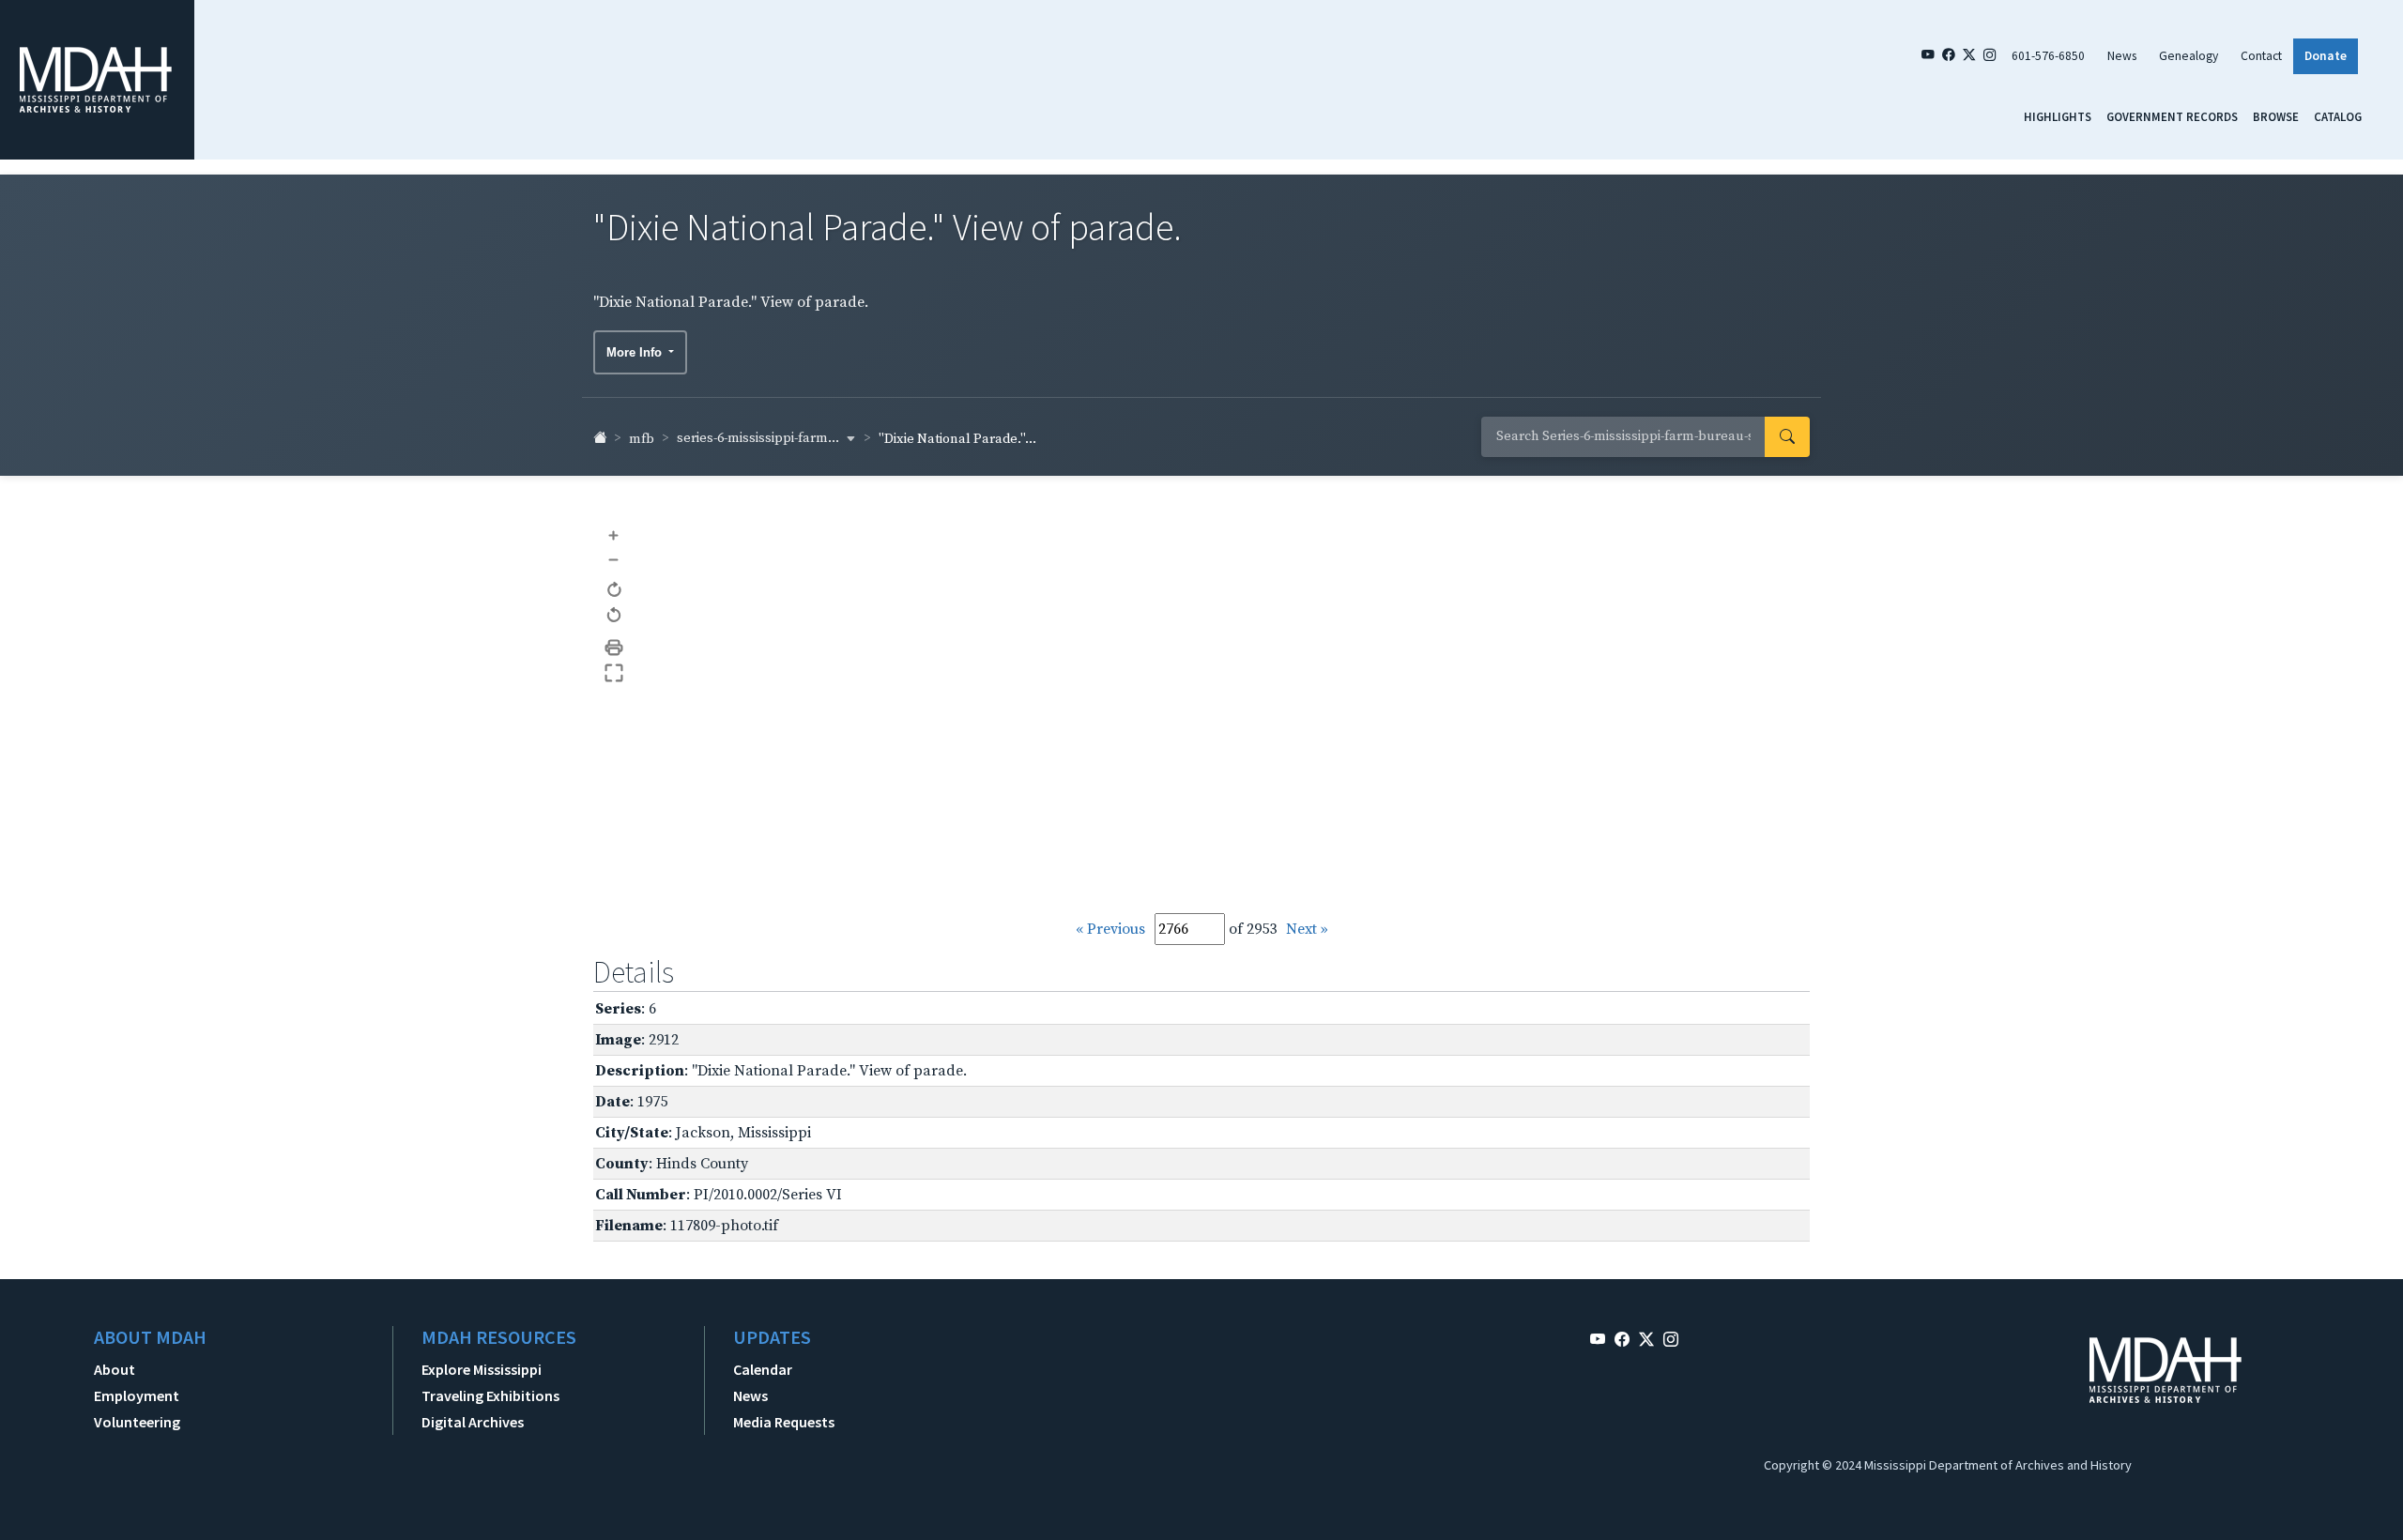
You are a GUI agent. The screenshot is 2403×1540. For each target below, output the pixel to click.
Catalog (2338, 116)
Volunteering (137, 1422)
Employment (137, 1395)
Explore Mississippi (482, 1369)
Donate (2326, 56)
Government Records (2172, 116)
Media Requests (784, 1422)
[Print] (614, 648)
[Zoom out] (614, 559)
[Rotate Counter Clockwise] (614, 616)
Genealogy (2189, 56)
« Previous (1110, 929)
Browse (2276, 116)
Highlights (2058, 116)
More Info (636, 352)
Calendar (763, 1369)
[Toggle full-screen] (614, 673)
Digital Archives (473, 1422)
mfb (642, 439)
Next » (1307, 929)
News (2122, 56)
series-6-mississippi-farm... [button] (759, 438)
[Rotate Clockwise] (614, 591)
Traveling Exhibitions (490, 1395)
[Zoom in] (614, 534)
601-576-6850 (2048, 56)
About (115, 1369)
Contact (2261, 56)
